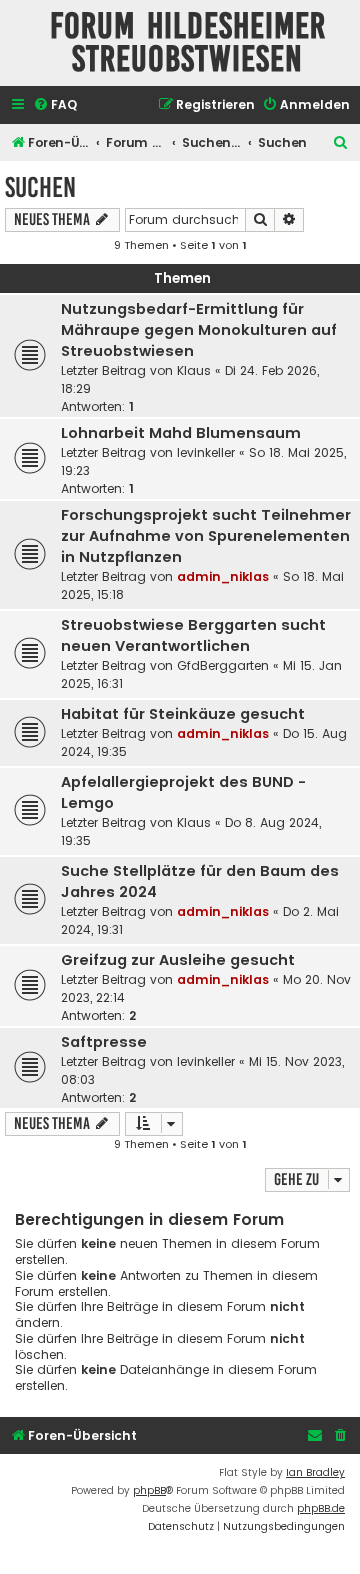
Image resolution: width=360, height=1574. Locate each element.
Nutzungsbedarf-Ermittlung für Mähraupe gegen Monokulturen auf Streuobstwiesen (199, 330)
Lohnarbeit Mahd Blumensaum (181, 433)
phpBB (149, 1490)
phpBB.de (321, 1508)
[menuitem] (55, 105)
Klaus (194, 370)
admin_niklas (223, 576)
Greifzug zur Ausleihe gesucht (178, 960)
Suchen (40, 187)
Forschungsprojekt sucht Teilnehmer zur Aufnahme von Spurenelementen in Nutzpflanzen (206, 536)
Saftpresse (104, 1042)
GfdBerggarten (223, 665)
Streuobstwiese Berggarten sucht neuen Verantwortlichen (193, 635)
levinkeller (206, 452)
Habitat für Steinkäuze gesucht (183, 714)
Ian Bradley (315, 1472)
